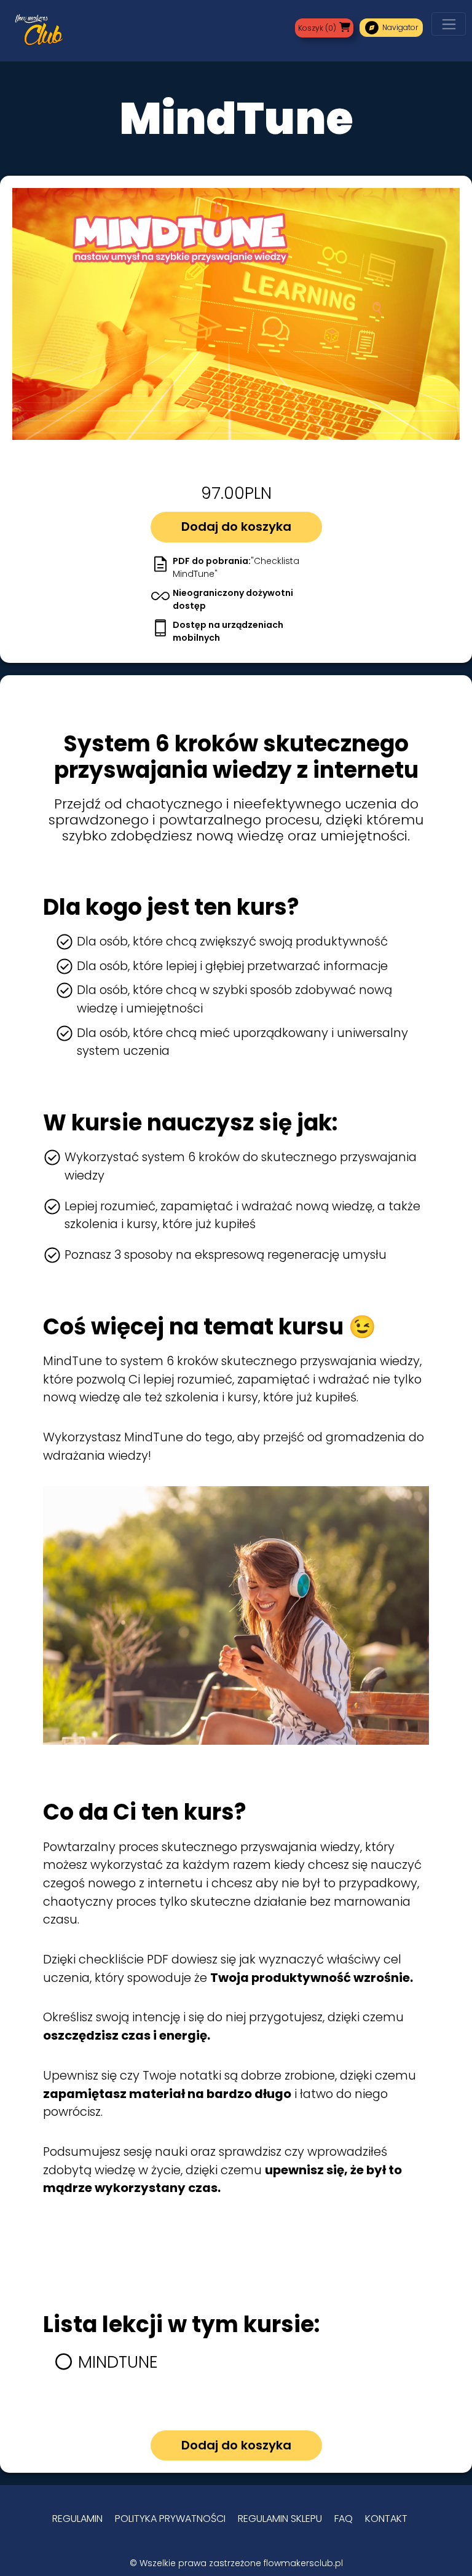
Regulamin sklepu (280, 2519)
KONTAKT (386, 2519)
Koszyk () (317, 28)
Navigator (391, 28)
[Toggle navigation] (449, 24)
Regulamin (77, 2519)
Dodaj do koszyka (236, 527)
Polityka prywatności (170, 2519)
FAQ (344, 2519)
